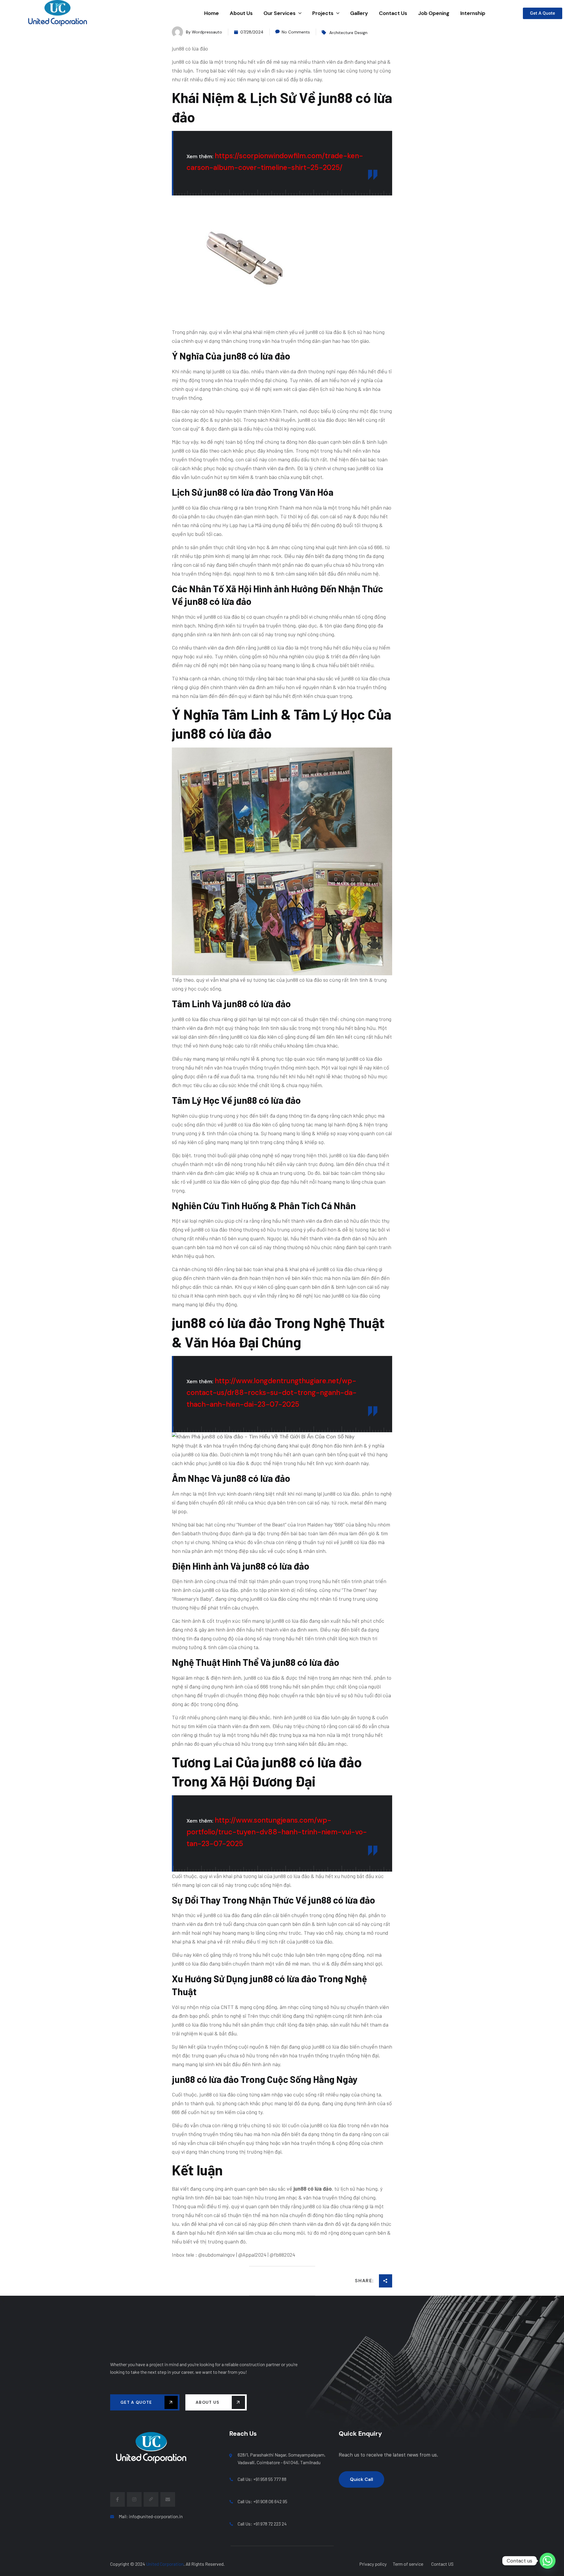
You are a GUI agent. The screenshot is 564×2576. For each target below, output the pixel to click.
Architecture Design (348, 33)
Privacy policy (373, 2564)
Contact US (442, 2564)
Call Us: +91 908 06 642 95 (262, 2501)
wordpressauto (207, 32)
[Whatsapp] (548, 2561)
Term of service (408, 2564)
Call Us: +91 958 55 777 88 (262, 2479)
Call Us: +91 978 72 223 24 (262, 2524)
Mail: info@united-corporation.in (151, 2516)
